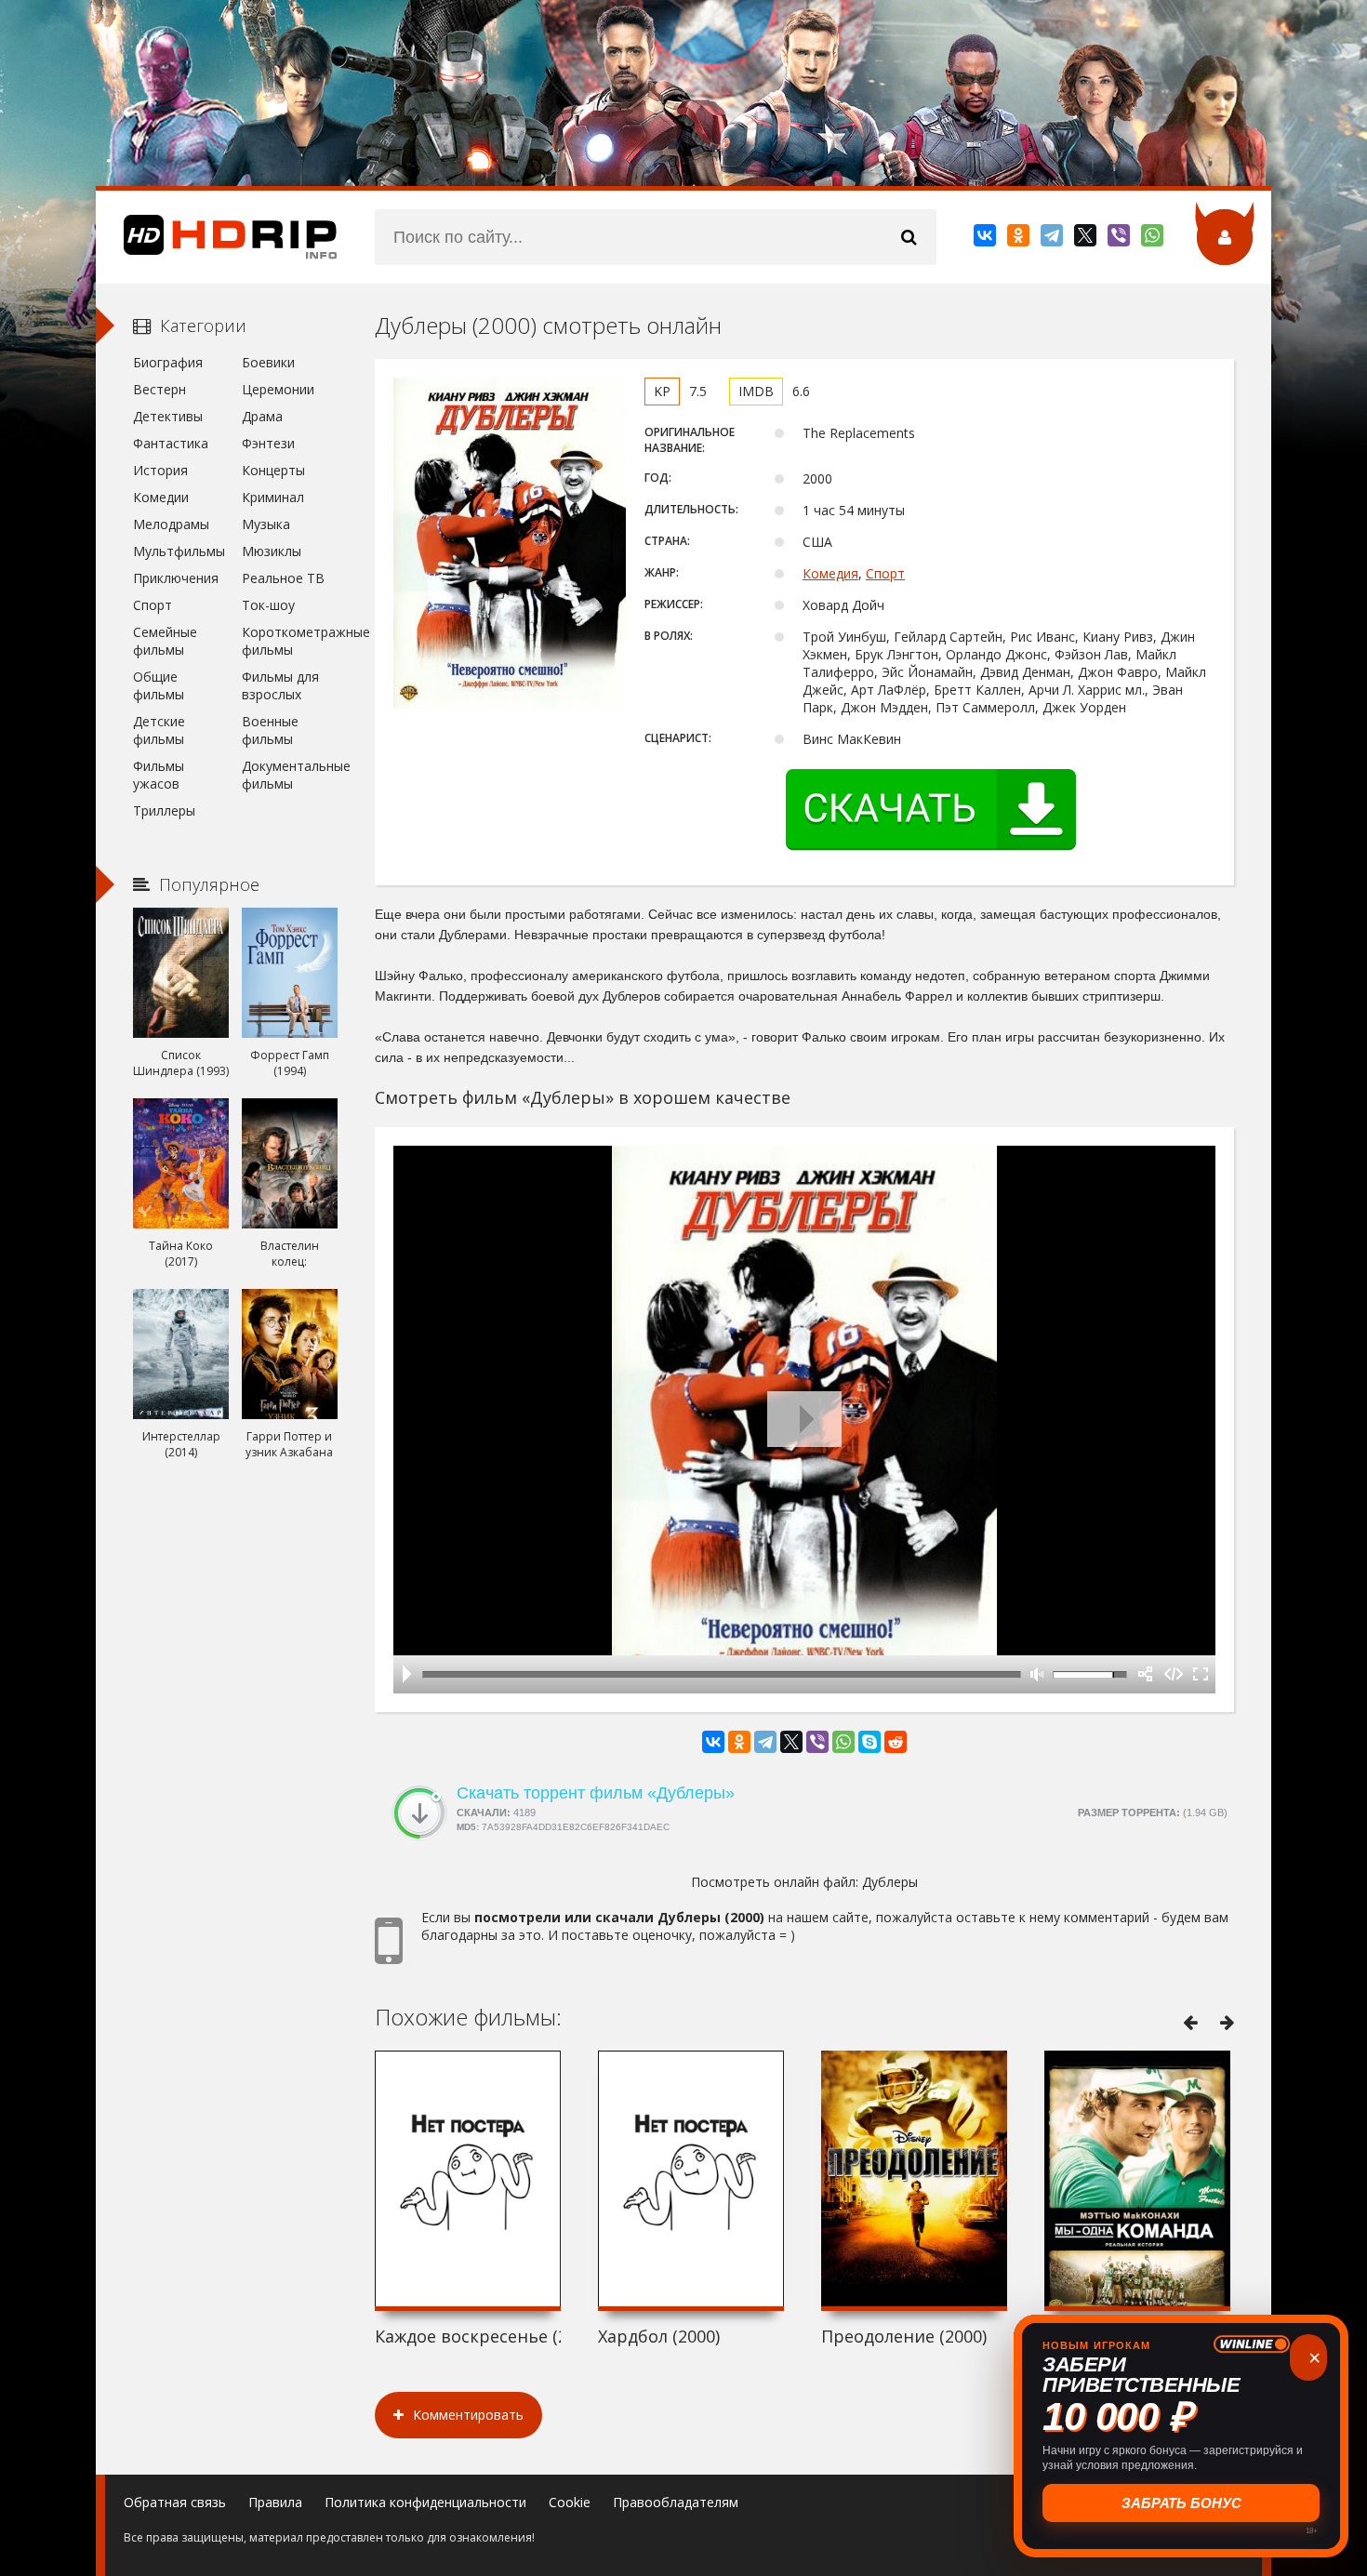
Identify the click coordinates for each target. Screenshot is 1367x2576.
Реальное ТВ (283, 578)
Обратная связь (175, 2502)
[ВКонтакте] (986, 239)
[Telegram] (1053, 239)
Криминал (273, 497)
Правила (275, 2502)
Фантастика (171, 443)
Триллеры (164, 810)
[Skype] (869, 1742)
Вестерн (159, 389)
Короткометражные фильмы (290, 641)
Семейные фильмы (165, 641)
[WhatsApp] (1154, 239)
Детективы (168, 416)
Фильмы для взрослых (280, 685)
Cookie (570, 2502)
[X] (1087, 239)
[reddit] (896, 1742)
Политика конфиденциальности (425, 2502)
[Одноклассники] (1020, 239)
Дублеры (890, 1882)
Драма (262, 416)
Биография (168, 362)
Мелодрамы (171, 524)
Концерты (273, 470)
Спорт (885, 573)
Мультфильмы (179, 551)
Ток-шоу (268, 605)
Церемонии (278, 389)
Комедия (830, 573)
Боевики (268, 362)
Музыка (266, 524)
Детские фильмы (159, 730)
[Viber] (1120, 239)
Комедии (161, 497)
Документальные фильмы (290, 775)
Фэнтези (268, 443)
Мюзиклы (272, 551)
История (160, 470)
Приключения (176, 578)
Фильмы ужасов (159, 775)
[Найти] (909, 237)
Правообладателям (676, 2502)
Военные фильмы (270, 730)
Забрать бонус (1181, 2503)
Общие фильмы (159, 685)
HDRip (217, 237)
